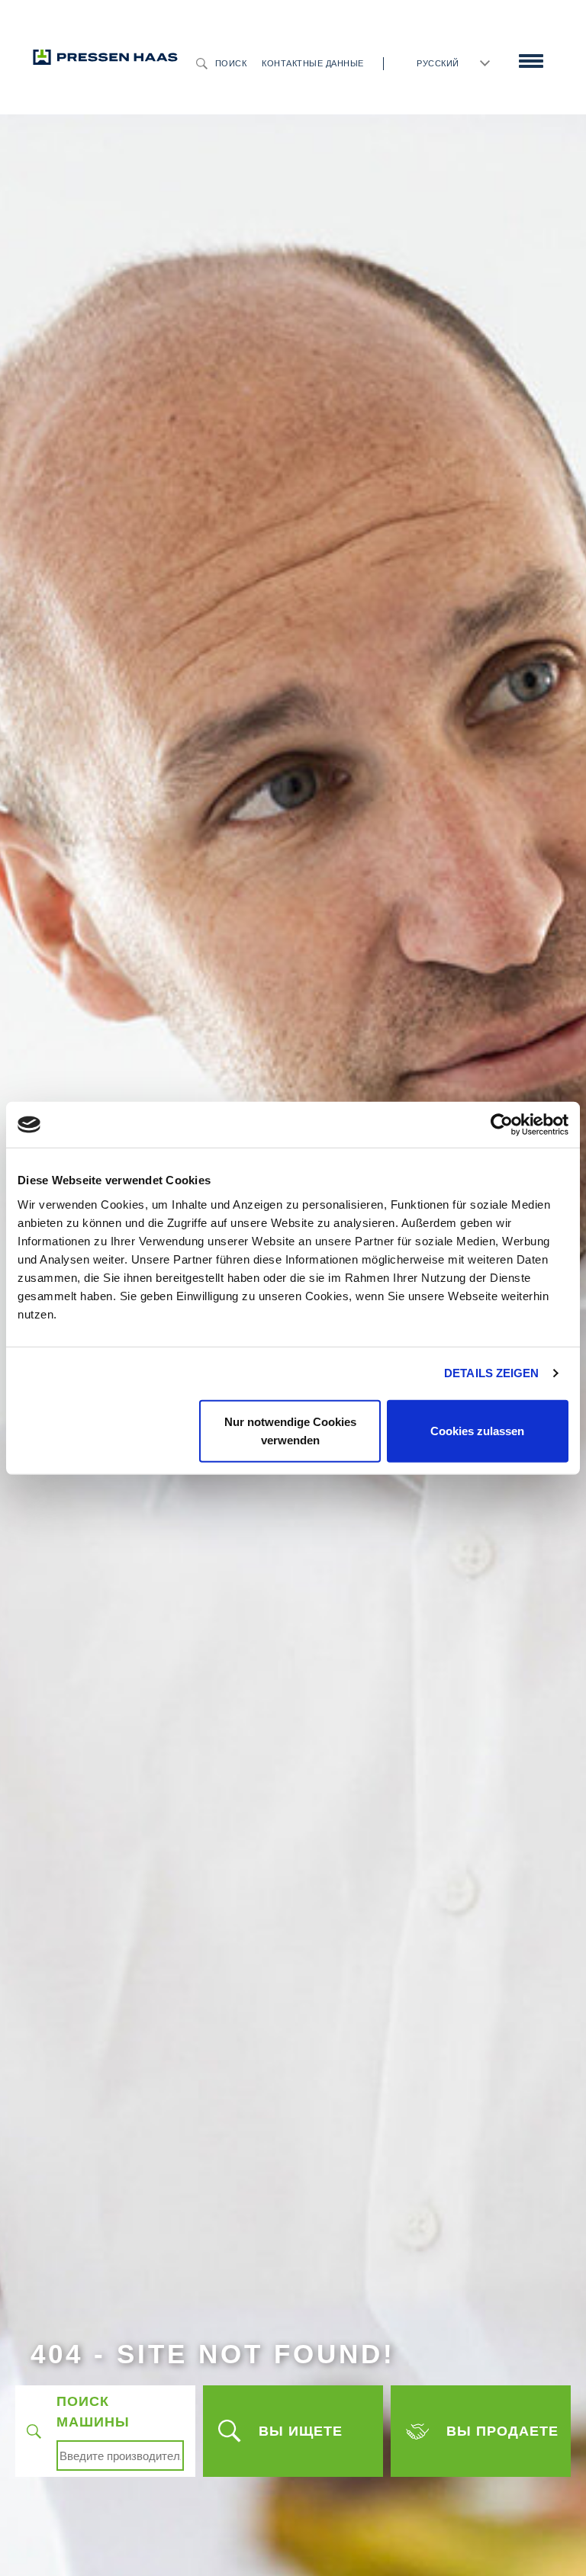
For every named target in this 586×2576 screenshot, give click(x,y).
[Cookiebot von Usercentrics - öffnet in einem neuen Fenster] (502, 1125)
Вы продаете (502, 2431)
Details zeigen (491, 1373)
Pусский (438, 63)
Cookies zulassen (477, 1430)
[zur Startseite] (105, 56)
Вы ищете (301, 2431)
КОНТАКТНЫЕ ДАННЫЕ (313, 63)
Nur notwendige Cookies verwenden (290, 1430)
